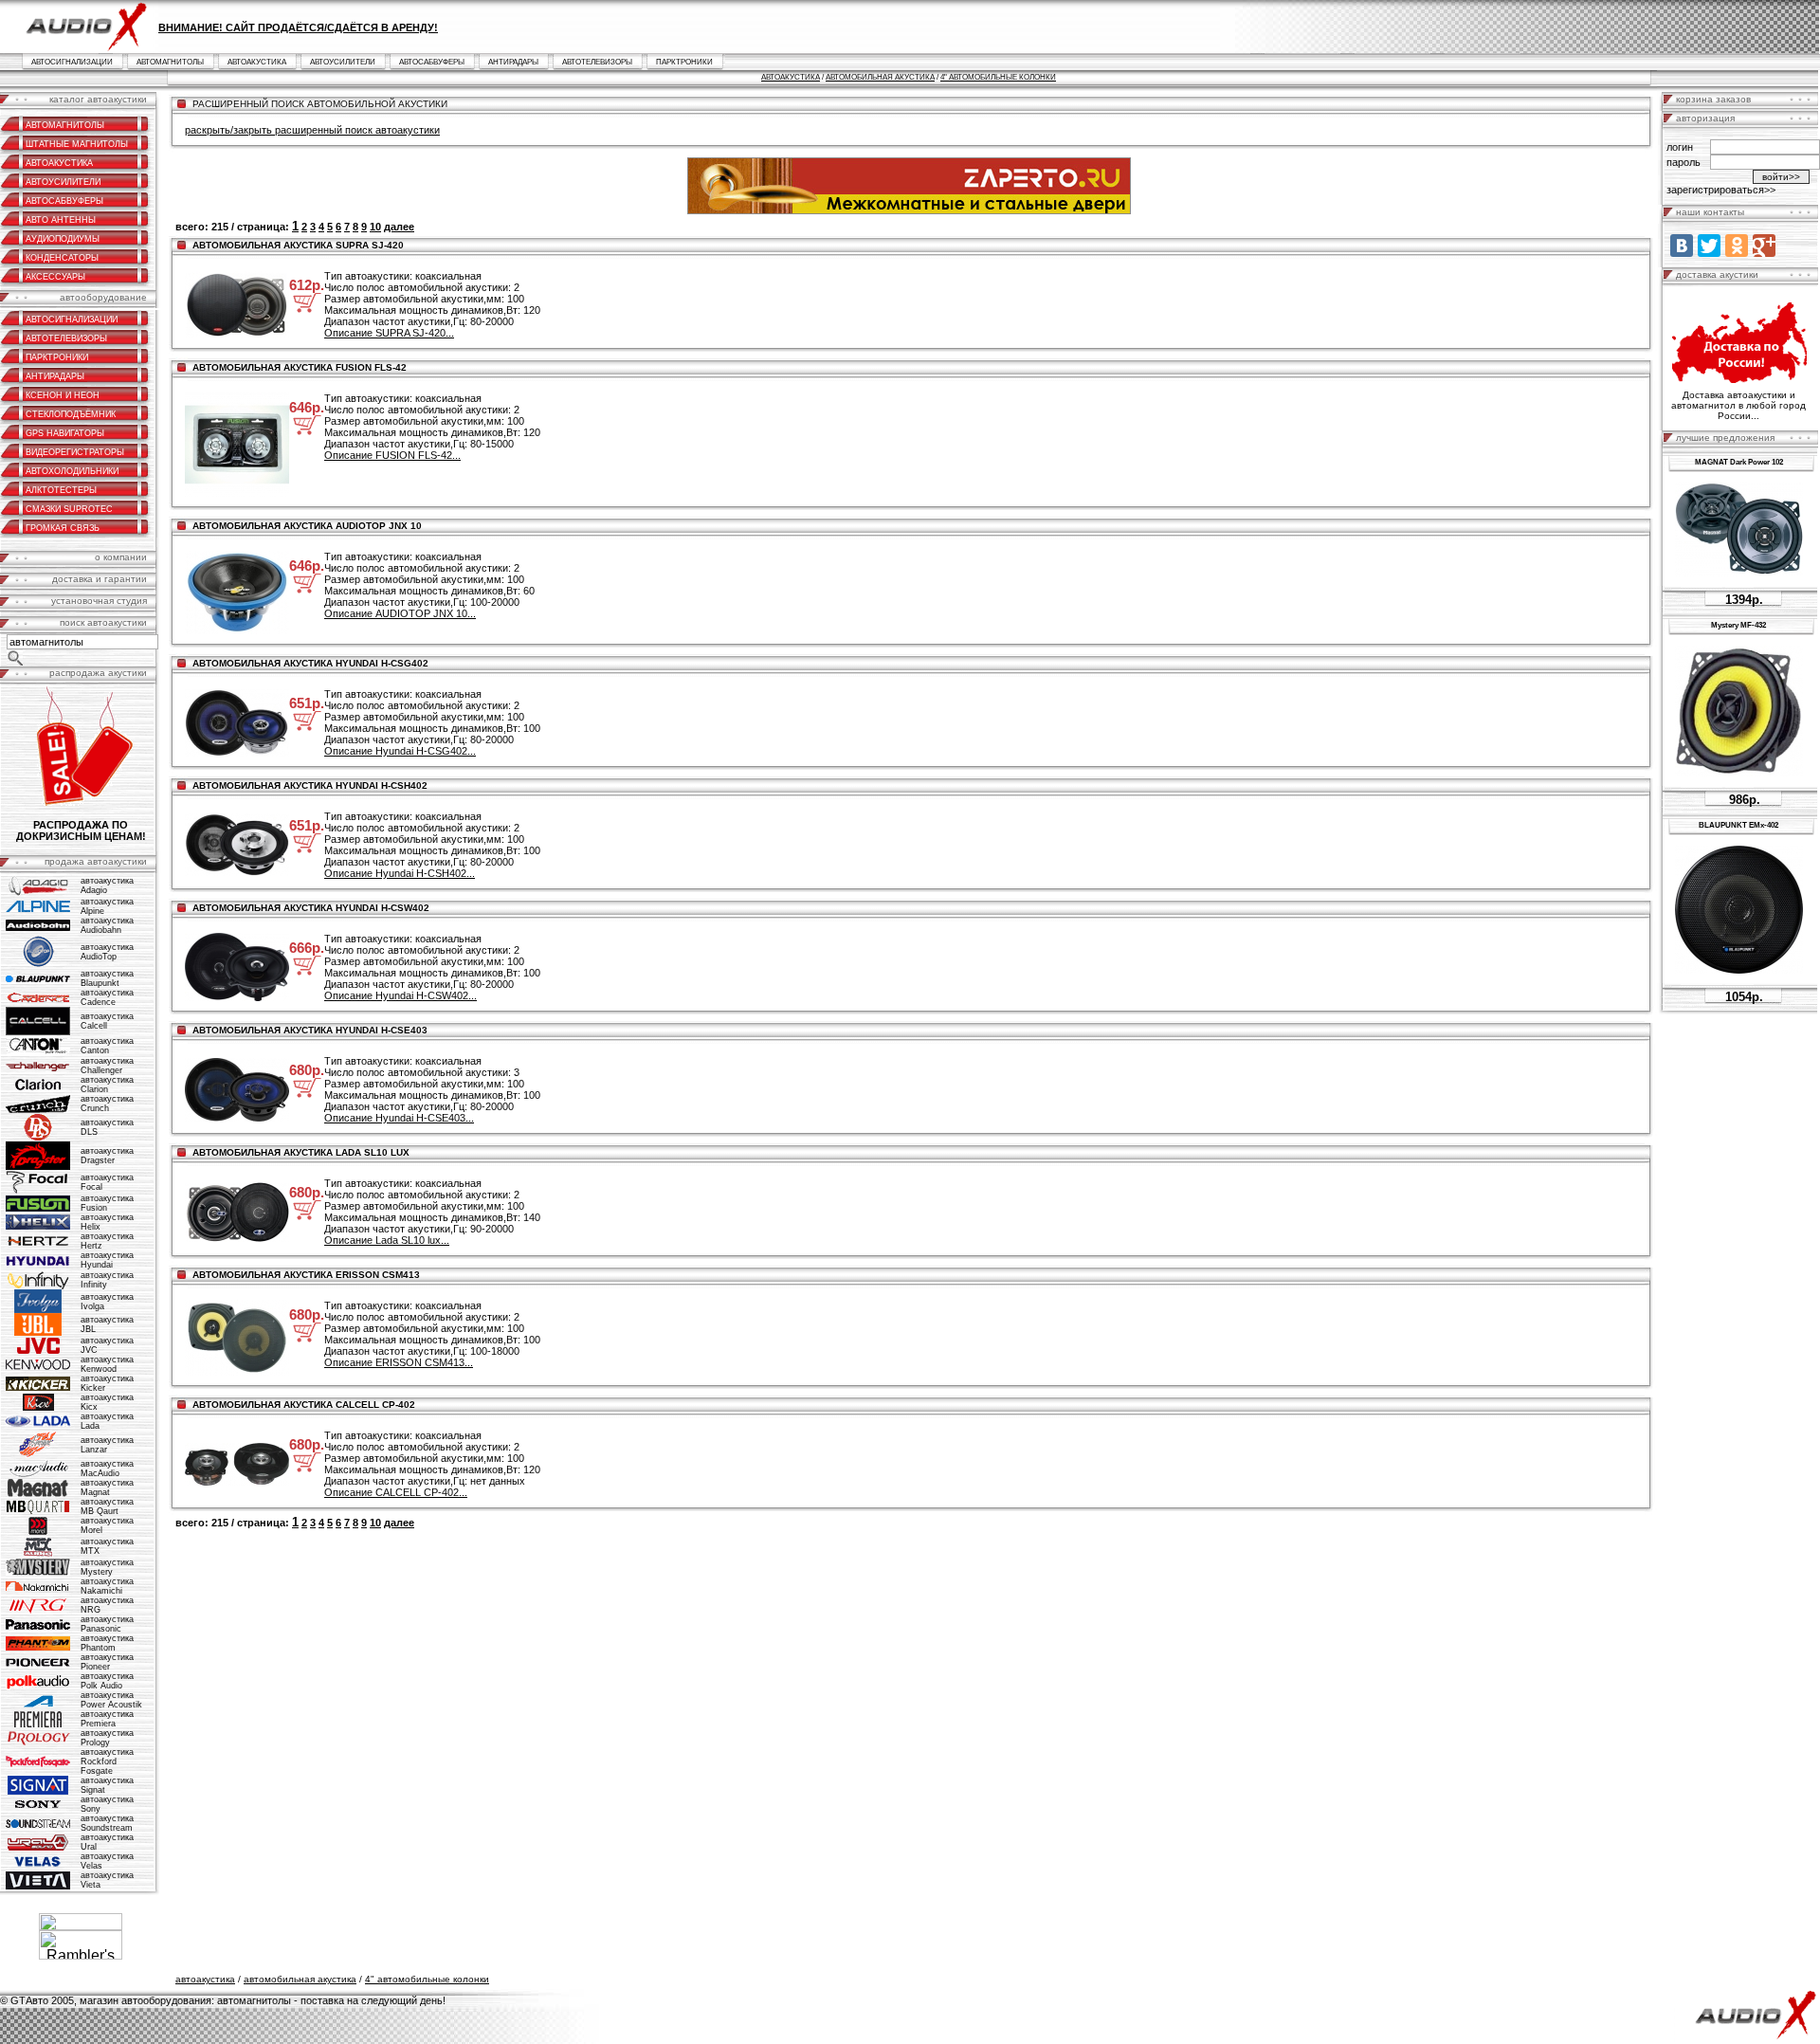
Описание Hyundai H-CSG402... (400, 751)
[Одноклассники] (1737, 246)
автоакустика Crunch (107, 1104)
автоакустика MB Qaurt (107, 1506)
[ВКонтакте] (1682, 246)
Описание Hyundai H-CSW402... (400, 995)
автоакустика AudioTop (107, 952)
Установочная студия (99, 601)
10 (375, 227)
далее (399, 227)
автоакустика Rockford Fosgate (107, 1761)
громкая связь (63, 528)
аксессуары (55, 277)
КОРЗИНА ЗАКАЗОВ (1713, 99)
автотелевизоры (597, 62)
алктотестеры (61, 490)
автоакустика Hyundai (107, 1260)
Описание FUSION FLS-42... (392, 455)
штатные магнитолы (77, 144)
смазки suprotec (69, 509)
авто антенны (61, 220)
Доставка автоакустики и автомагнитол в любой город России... (1738, 405)
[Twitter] (1709, 246)
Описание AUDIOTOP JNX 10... (400, 613)
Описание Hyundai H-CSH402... (400, 873)
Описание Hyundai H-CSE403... (399, 1118)
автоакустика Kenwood (107, 1364)
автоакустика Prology (107, 1738)
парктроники (684, 62)
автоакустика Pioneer (107, 1662)
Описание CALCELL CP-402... (396, 1492)
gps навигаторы (65, 433)
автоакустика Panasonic (107, 1624)
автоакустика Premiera (107, 1719)
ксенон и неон (63, 395)
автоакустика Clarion (107, 1085)
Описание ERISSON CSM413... (399, 1362)
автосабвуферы (432, 62)
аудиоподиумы (63, 239)
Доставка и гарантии (100, 579)
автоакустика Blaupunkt (107, 978)
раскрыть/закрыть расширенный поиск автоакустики (312, 130)
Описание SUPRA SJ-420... (389, 333)
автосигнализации (72, 62)
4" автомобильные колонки (998, 77)
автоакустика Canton (107, 1046)
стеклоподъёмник (71, 414)
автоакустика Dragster (107, 1156)
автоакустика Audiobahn (107, 925)
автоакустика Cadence (107, 997)
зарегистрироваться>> (1721, 190)
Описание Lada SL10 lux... (387, 1240)
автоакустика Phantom (107, 1643)
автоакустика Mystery (107, 1567)
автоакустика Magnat (107, 1487)
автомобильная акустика (880, 77)
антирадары (513, 62)
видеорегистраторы (75, 452)
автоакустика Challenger (107, 1066)
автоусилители (343, 62)
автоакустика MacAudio (107, 1469)
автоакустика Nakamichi (107, 1586)
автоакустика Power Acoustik (111, 1700)
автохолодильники (72, 471)
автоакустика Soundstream (107, 1823)
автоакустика (257, 62)
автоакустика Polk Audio (107, 1681)
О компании (121, 557)
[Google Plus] (1764, 246)
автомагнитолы (170, 62)
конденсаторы (62, 258)
